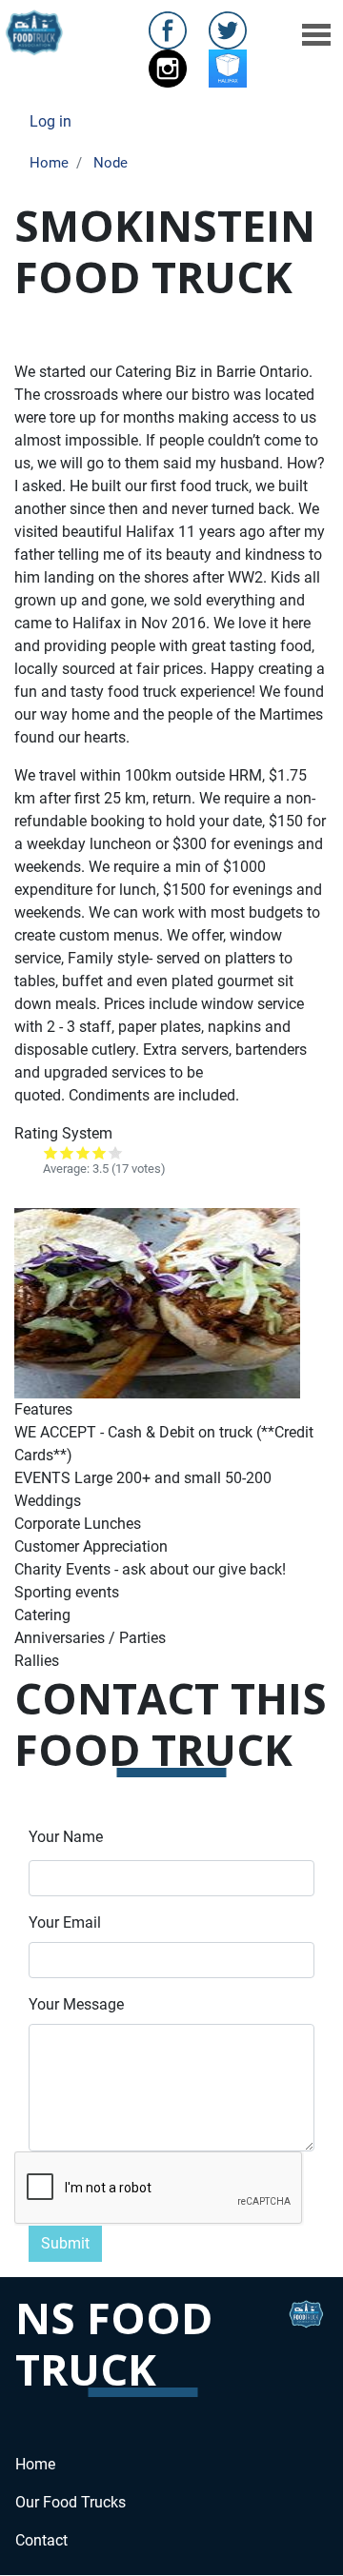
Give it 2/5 (67, 1152)
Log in (50, 121)
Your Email (65, 1922)
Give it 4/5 (100, 1152)
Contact (41, 2540)
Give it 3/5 (83, 1152)
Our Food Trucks (71, 2502)
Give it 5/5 (116, 1152)
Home (49, 163)
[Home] (35, 33)
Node (111, 163)
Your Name (66, 1837)
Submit (65, 2243)
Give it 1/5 (51, 1152)
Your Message (76, 2004)
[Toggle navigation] (316, 33)
